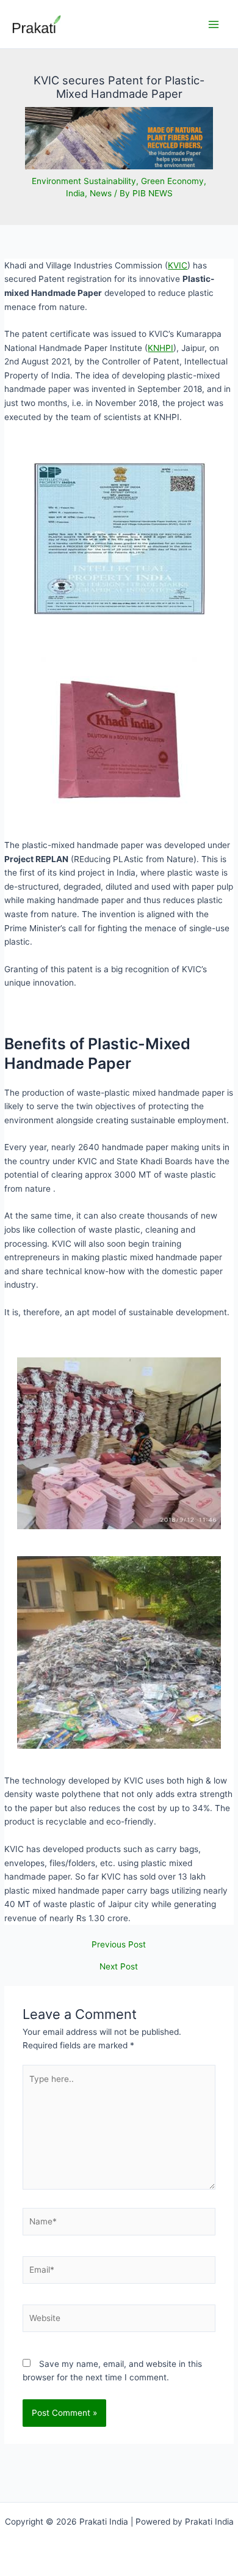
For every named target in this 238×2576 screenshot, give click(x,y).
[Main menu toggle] (214, 24)
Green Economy (172, 181)
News (101, 193)
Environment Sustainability (84, 181)
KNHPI (160, 348)
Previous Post (119, 1945)
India (75, 193)
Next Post (119, 1967)
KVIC (178, 265)
